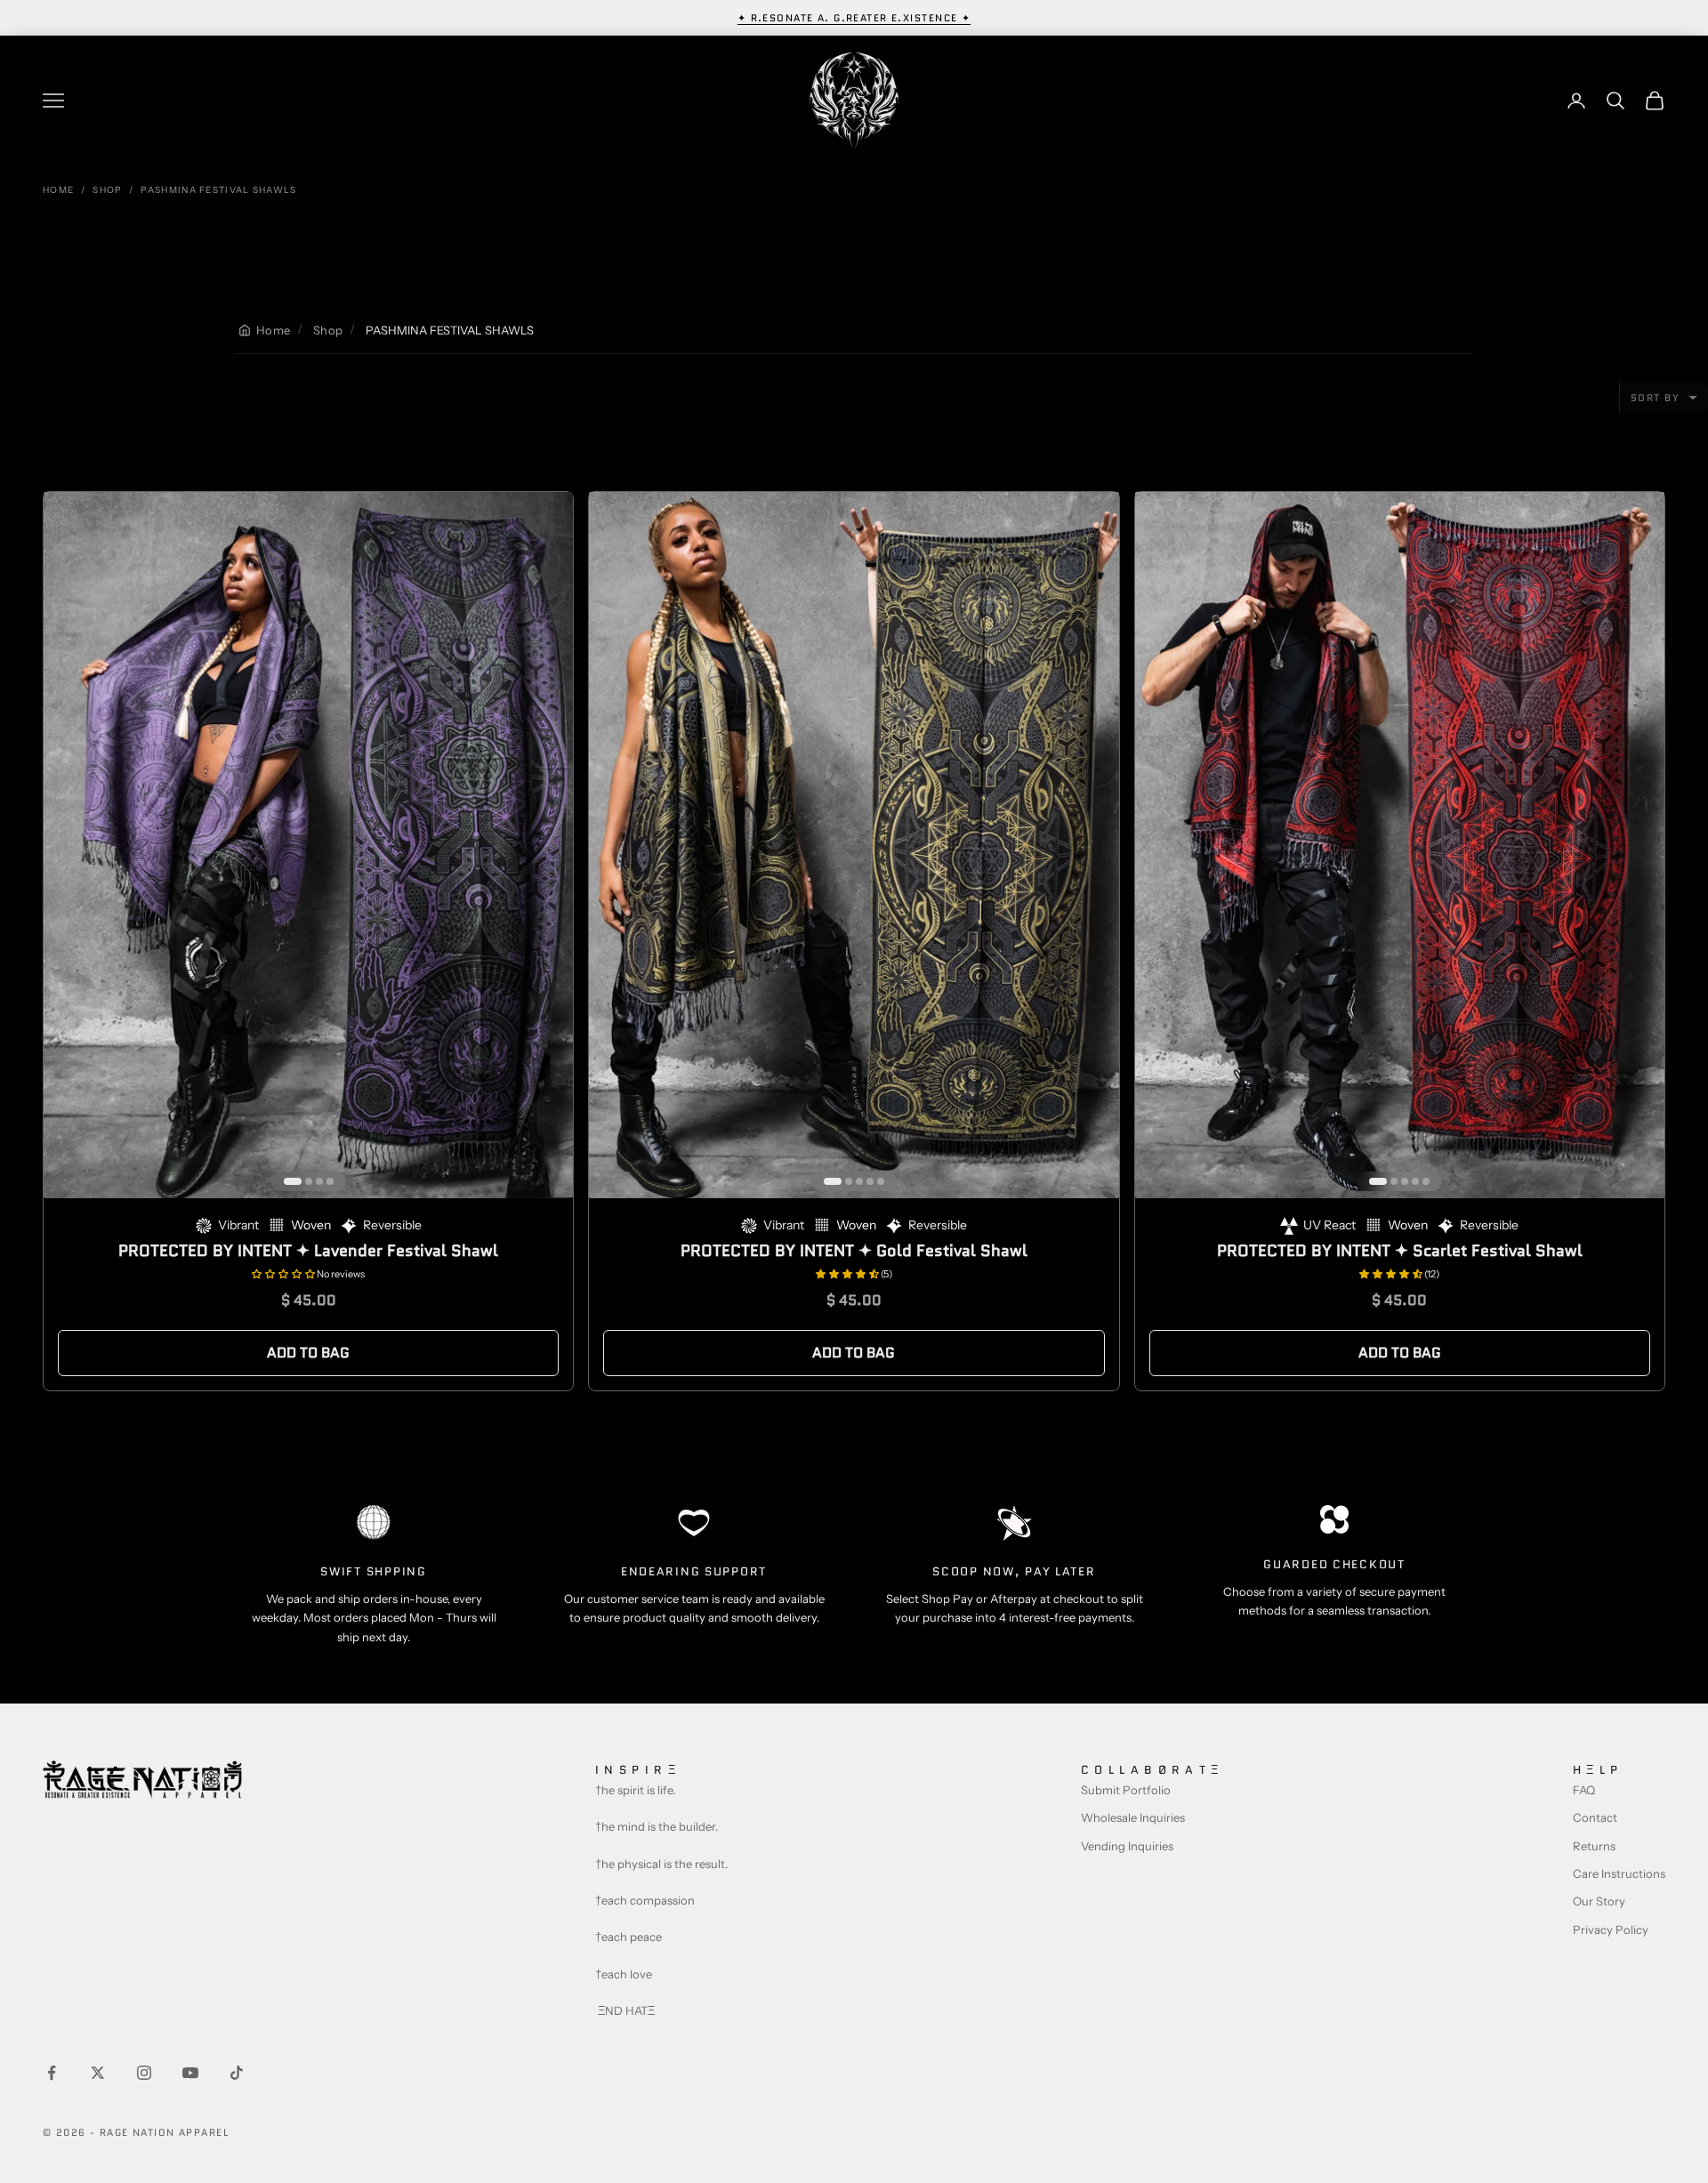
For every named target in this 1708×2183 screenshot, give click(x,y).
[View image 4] (330, 1181)
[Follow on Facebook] (52, 2073)
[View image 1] (293, 1181)
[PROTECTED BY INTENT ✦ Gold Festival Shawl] (854, 845)
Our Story (1599, 1901)
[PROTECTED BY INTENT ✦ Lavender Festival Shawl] (308, 845)
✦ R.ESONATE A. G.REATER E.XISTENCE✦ (854, 18)
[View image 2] (309, 1181)
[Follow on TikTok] (237, 2073)
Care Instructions (1619, 1873)
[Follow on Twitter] (98, 2073)
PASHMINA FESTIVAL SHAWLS (218, 190)
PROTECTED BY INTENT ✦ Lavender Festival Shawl (308, 1251)
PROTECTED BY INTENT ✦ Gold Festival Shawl (854, 1251)
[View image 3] (319, 1181)
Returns (1594, 1846)
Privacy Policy (1611, 1929)
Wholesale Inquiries (1133, 1817)
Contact (1595, 1817)
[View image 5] (881, 1181)
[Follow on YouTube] (190, 2073)
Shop (107, 190)
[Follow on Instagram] (144, 2073)
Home (58, 190)
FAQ (1584, 1790)
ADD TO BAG (308, 1353)
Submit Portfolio (1126, 1790)
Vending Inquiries (1127, 1846)
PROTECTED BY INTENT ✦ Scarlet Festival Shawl (1400, 1251)
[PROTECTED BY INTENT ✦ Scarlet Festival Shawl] (1400, 845)
